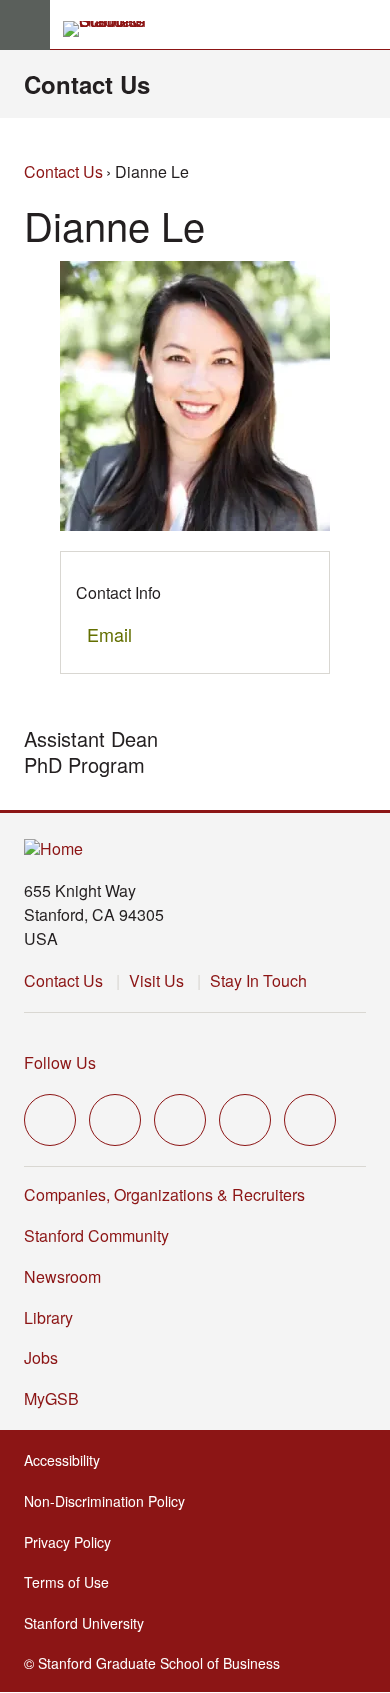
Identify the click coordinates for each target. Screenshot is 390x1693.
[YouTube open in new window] (245, 1120)
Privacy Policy (73, 1542)
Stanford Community (96, 1235)
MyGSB (57, 1398)
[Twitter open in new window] (50, 1120)
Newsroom (62, 1276)
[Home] (53, 849)
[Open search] (367, 25)
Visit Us (156, 980)
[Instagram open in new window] (180, 1120)
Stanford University (90, 1623)
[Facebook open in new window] (115, 1120)
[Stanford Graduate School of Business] (113, 29)
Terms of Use (72, 1582)
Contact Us (87, 84)
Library (48, 1317)
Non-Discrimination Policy (110, 1501)
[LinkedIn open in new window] (310, 1120)
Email (109, 634)
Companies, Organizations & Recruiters (164, 1194)
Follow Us (60, 1062)
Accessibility (68, 1460)
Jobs (41, 1357)
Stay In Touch (258, 980)
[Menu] (25, 25)
